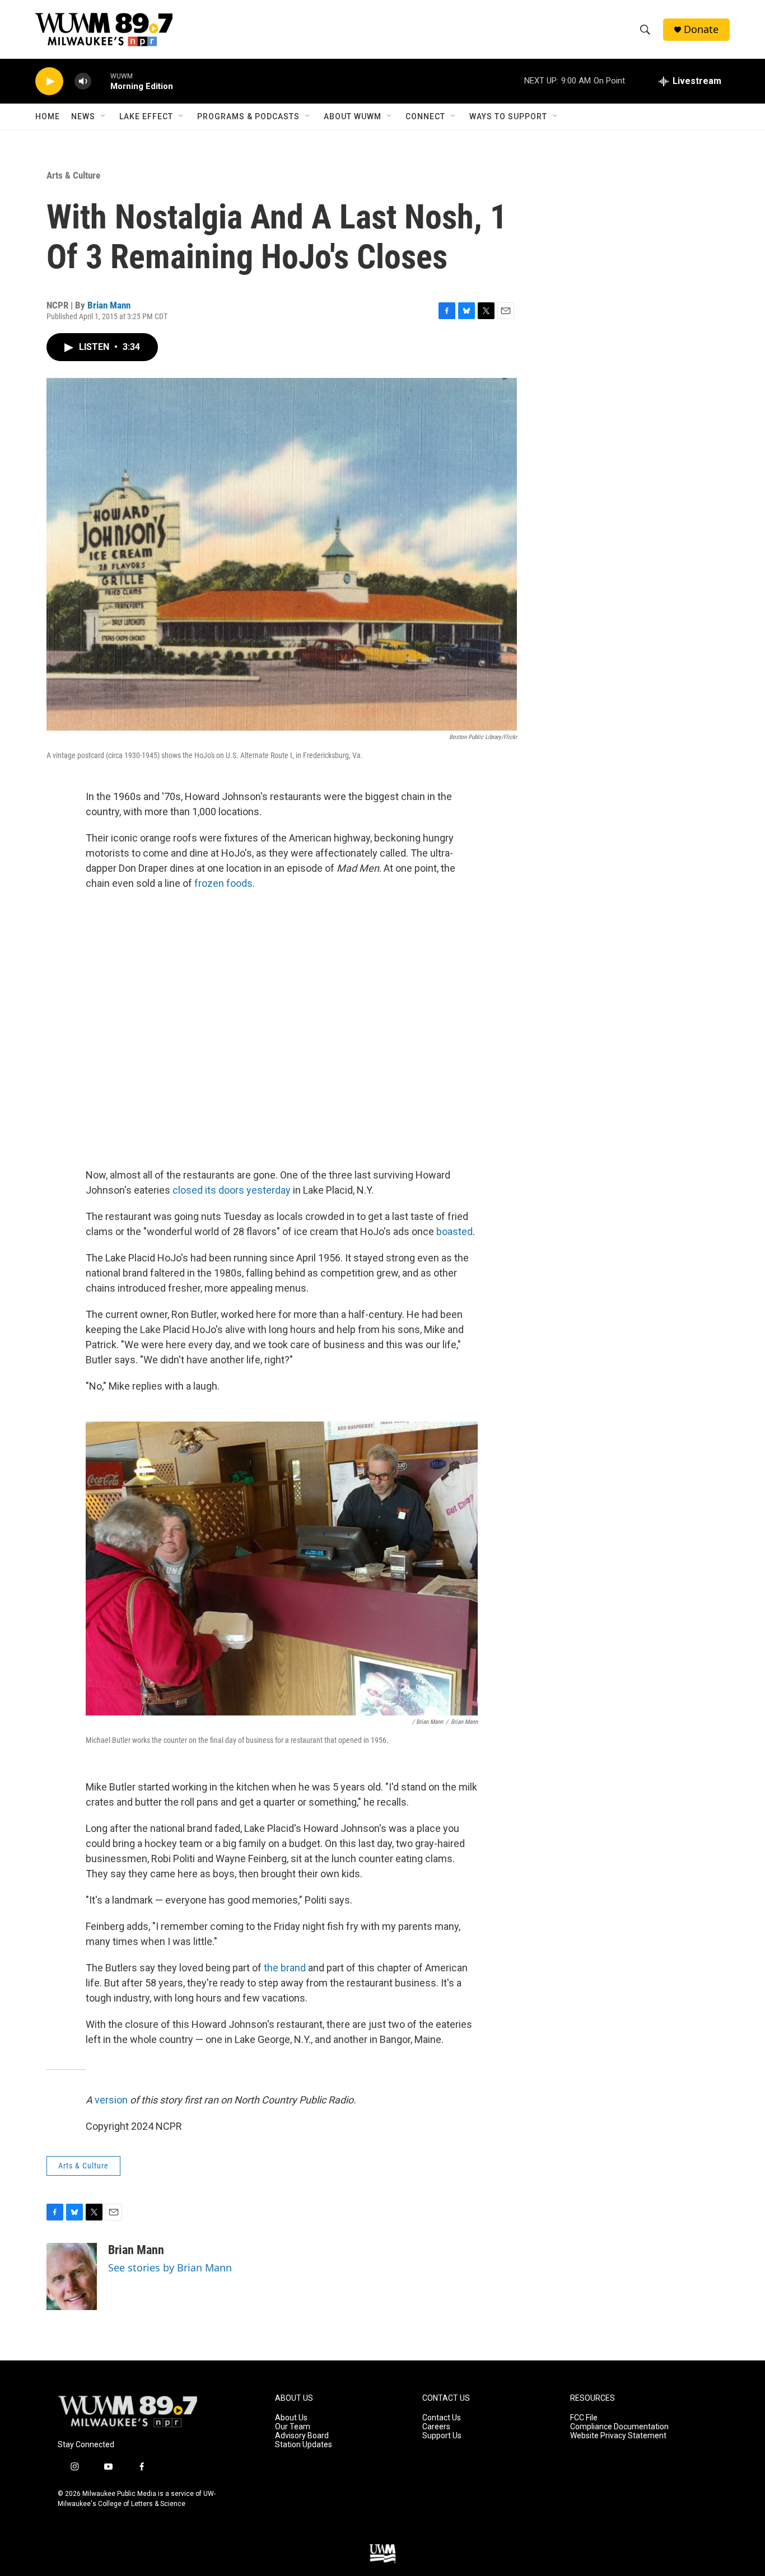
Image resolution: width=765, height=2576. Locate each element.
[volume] (83, 81)
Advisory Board (302, 2436)
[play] (49, 81)
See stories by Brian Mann (170, 2268)
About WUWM (353, 116)
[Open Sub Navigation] (104, 116)
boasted (454, 1231)
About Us (291, 2418)
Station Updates (304, 2445)
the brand (285, 1968)
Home (48, 116)
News (83, 116)
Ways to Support (508, 116)
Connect (425, 116)
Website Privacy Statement (618, 2436)
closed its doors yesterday (232, 1190)
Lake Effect (146, 116)
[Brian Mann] (72, 2276)
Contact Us (442, 2418)
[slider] (101, 81)
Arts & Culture (73, 175)
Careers (436, 2427)
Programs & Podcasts (248, 116)
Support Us (442, 2436)
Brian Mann (109, 305)
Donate (701, 29)
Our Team (293, 2427)
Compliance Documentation (619, 2427)
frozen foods (222, 883)
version (111, 2100)
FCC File (584, 2418)
